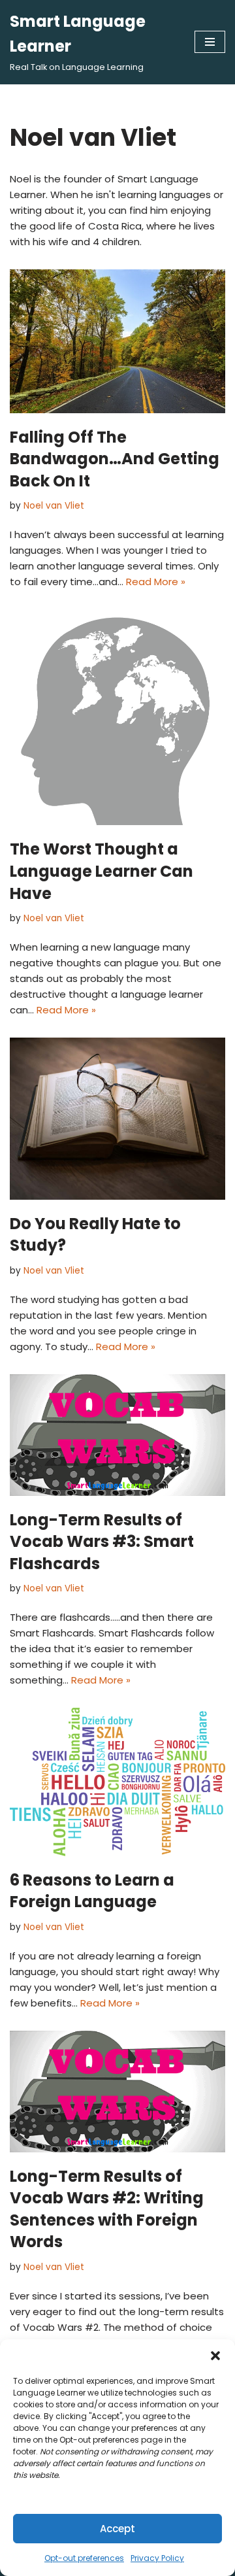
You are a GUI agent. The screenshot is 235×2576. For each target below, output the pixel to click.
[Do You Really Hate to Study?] (117, 1119)
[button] (215, 2356)
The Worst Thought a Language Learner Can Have (102, 871)
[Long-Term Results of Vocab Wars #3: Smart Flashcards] (117, 1435)
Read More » (156, 582)
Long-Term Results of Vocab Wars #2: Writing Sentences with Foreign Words (107, 2209)
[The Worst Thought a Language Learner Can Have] (117, 717)
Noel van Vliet (54, 506)
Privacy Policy (157, 2558)
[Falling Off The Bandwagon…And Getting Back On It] (117, 341)
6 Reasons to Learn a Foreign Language (92, 1891)
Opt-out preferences (84, 2558)
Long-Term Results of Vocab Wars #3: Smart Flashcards (102, 1542)
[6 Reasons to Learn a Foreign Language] (117, 1782)
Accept (117, 2529)
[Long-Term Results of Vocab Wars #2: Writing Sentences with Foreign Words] (117, 2092)
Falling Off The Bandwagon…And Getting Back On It (115, 459)
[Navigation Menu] (210, 42)
